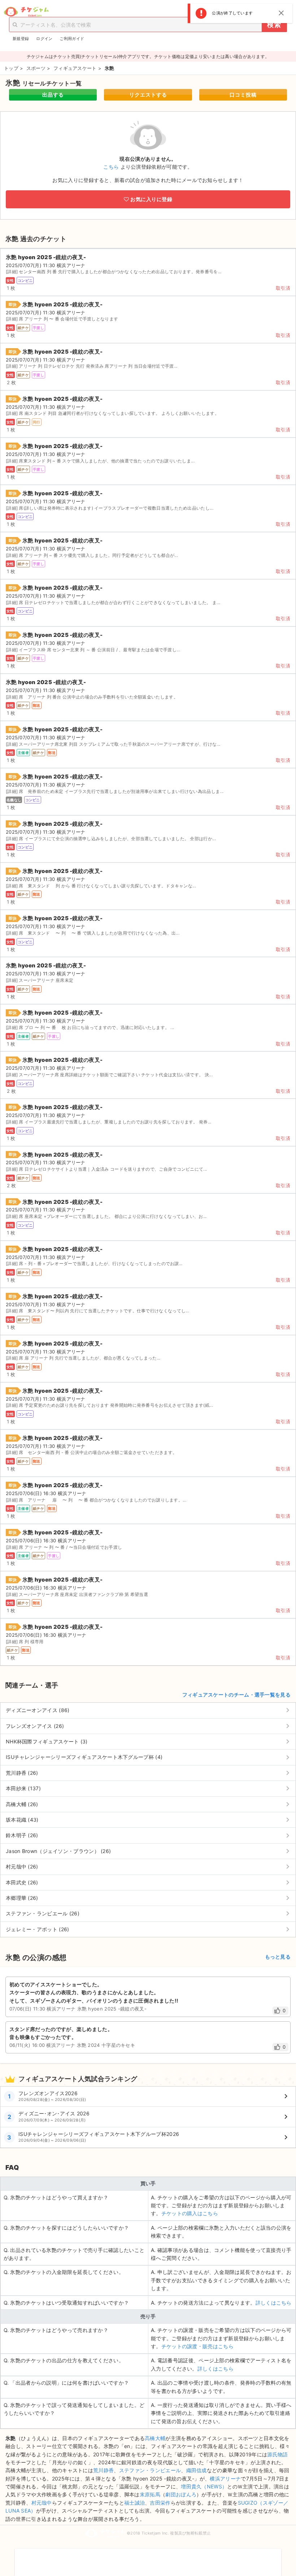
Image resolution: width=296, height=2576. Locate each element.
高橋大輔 (155, 2438)
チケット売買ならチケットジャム (26, 12)
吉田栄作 (160, 2503)
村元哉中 (42, 2503)
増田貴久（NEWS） (204, 2486)
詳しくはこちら (274, 2303)
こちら (111, 167)
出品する (53, 95)
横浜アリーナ (225, 2479)
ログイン (44, 39)
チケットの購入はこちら (190, 2213)
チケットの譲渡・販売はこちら (197, 2346)
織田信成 (197, 2470)
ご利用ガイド (72, 39)
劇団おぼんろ (181, 2494)
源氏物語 (277, 2454)
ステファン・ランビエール (150, 2470)
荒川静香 (103, 2470)
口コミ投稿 (243, 95)
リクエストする (148, 95)
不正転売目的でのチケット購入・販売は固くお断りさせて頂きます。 (148, 2558)
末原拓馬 (150, 2494)
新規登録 (21, 39)
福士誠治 (134, 2503)
